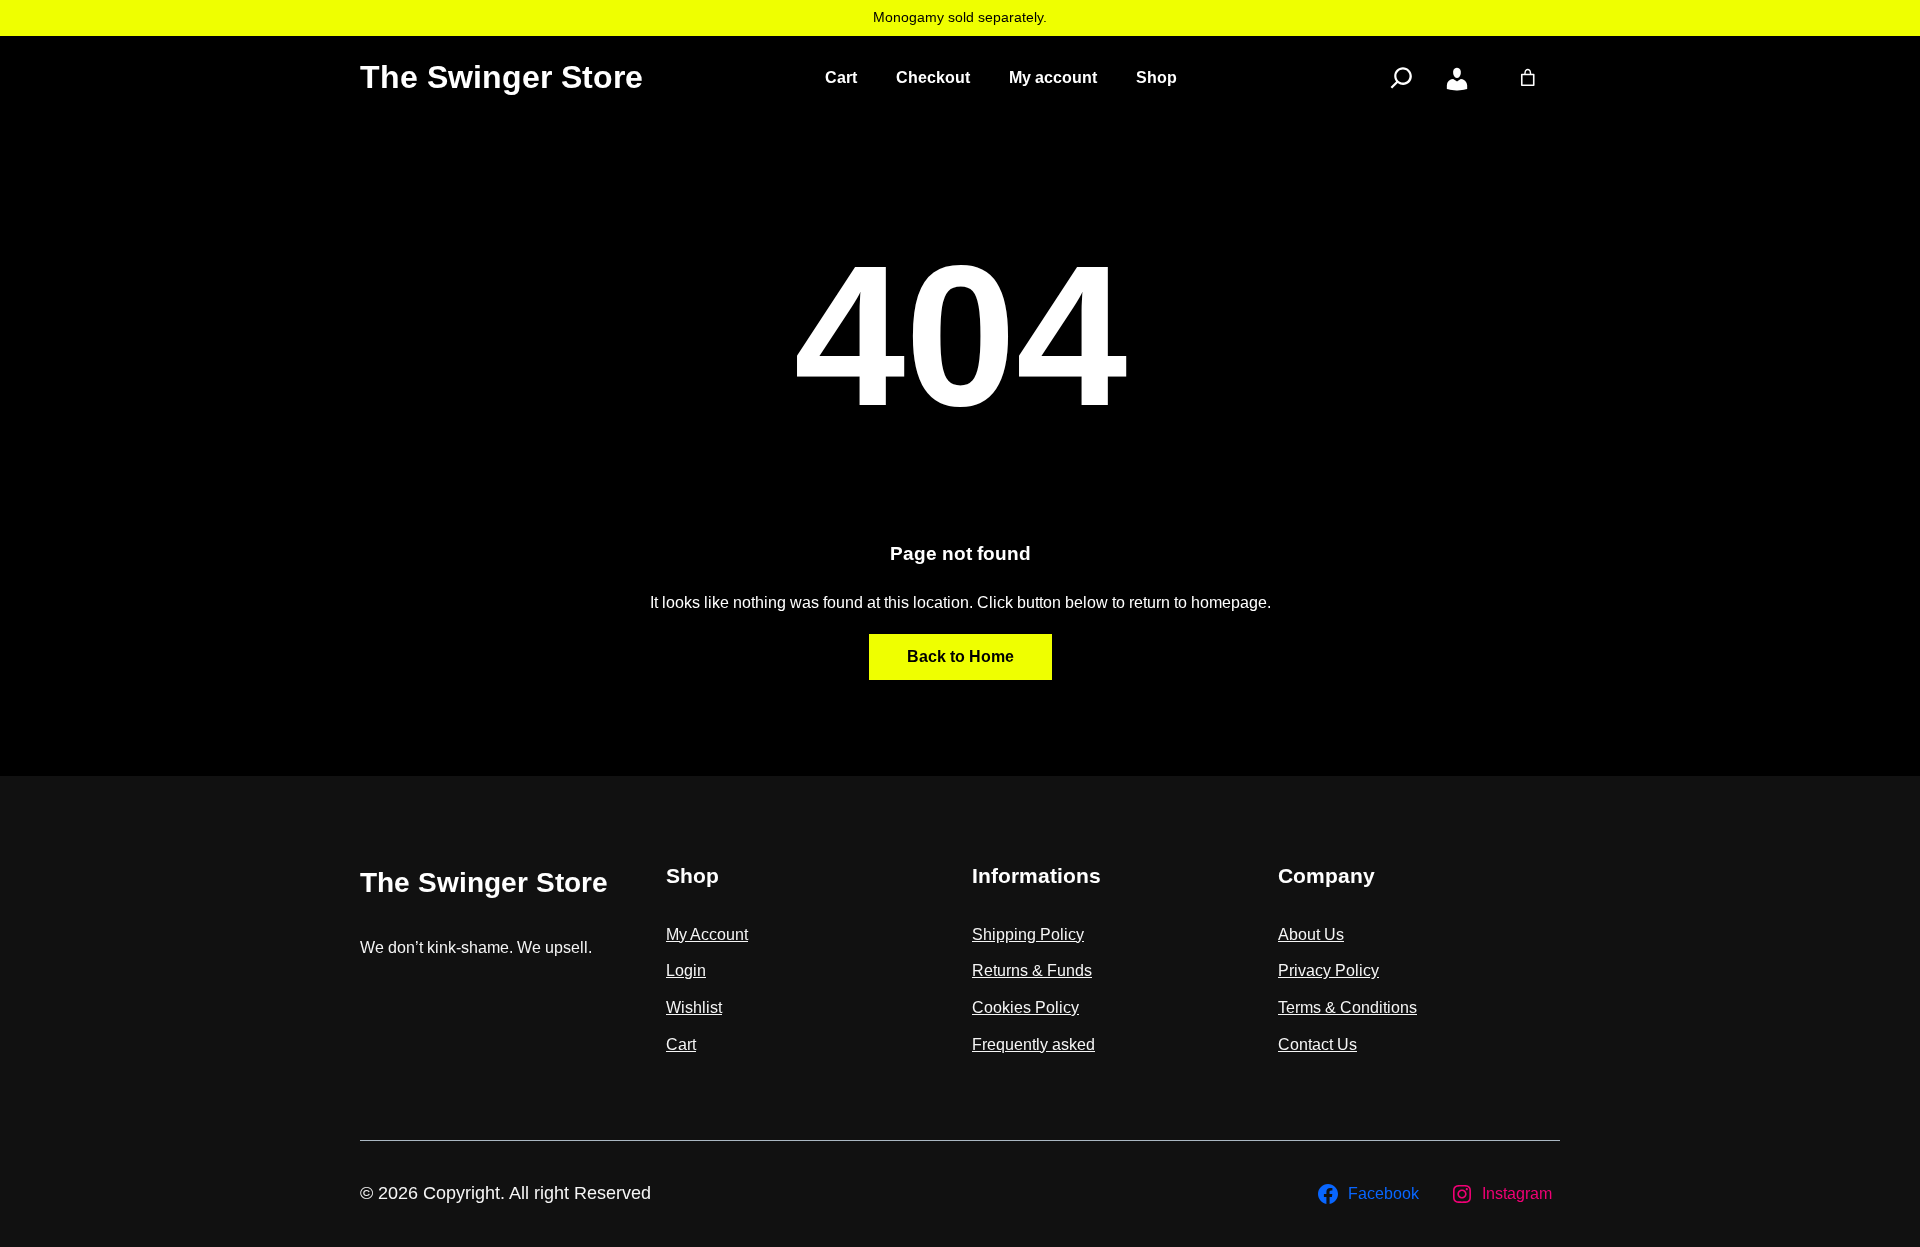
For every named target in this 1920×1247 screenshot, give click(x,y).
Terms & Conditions (1347, 1007)
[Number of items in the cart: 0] (1528, 78)
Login (686, 970)
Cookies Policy (1025, 1007)
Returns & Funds (1032, 970)
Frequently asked (1033, 1044)
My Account (707, 934)
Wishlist (694, 1007)
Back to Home (960, 656)
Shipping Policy (1028, 934)
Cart (681, 1044)
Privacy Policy (1328, 970)
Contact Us (1317, 1044)
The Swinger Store (501, 77)
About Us (1311, 934)
